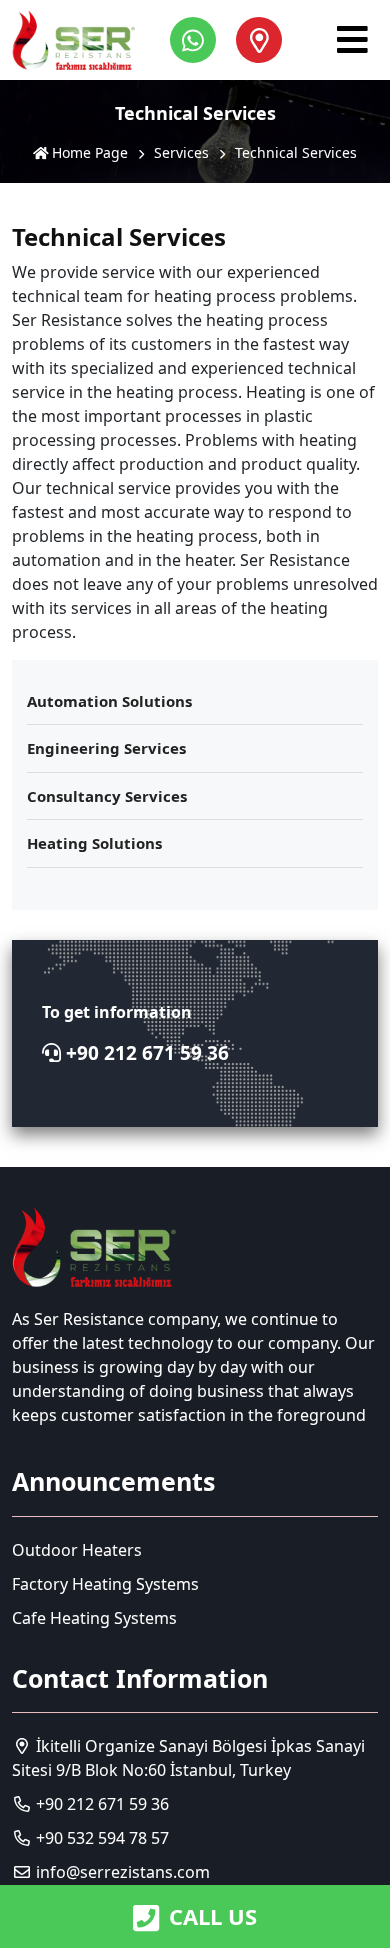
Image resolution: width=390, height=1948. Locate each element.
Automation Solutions (109, 701)
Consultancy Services (107, 796)
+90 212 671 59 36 (145, 1053)
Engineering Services (106, 748)
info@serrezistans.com (123, 1872)
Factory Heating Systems (105, 1584)
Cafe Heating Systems (94, 1618)
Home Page (88, 152)
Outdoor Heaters (77, 1550)
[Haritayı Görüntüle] (259, 40)
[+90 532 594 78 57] (198, 40)
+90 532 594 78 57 (100, 1838)
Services (181, 152)
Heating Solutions (94, 843)
